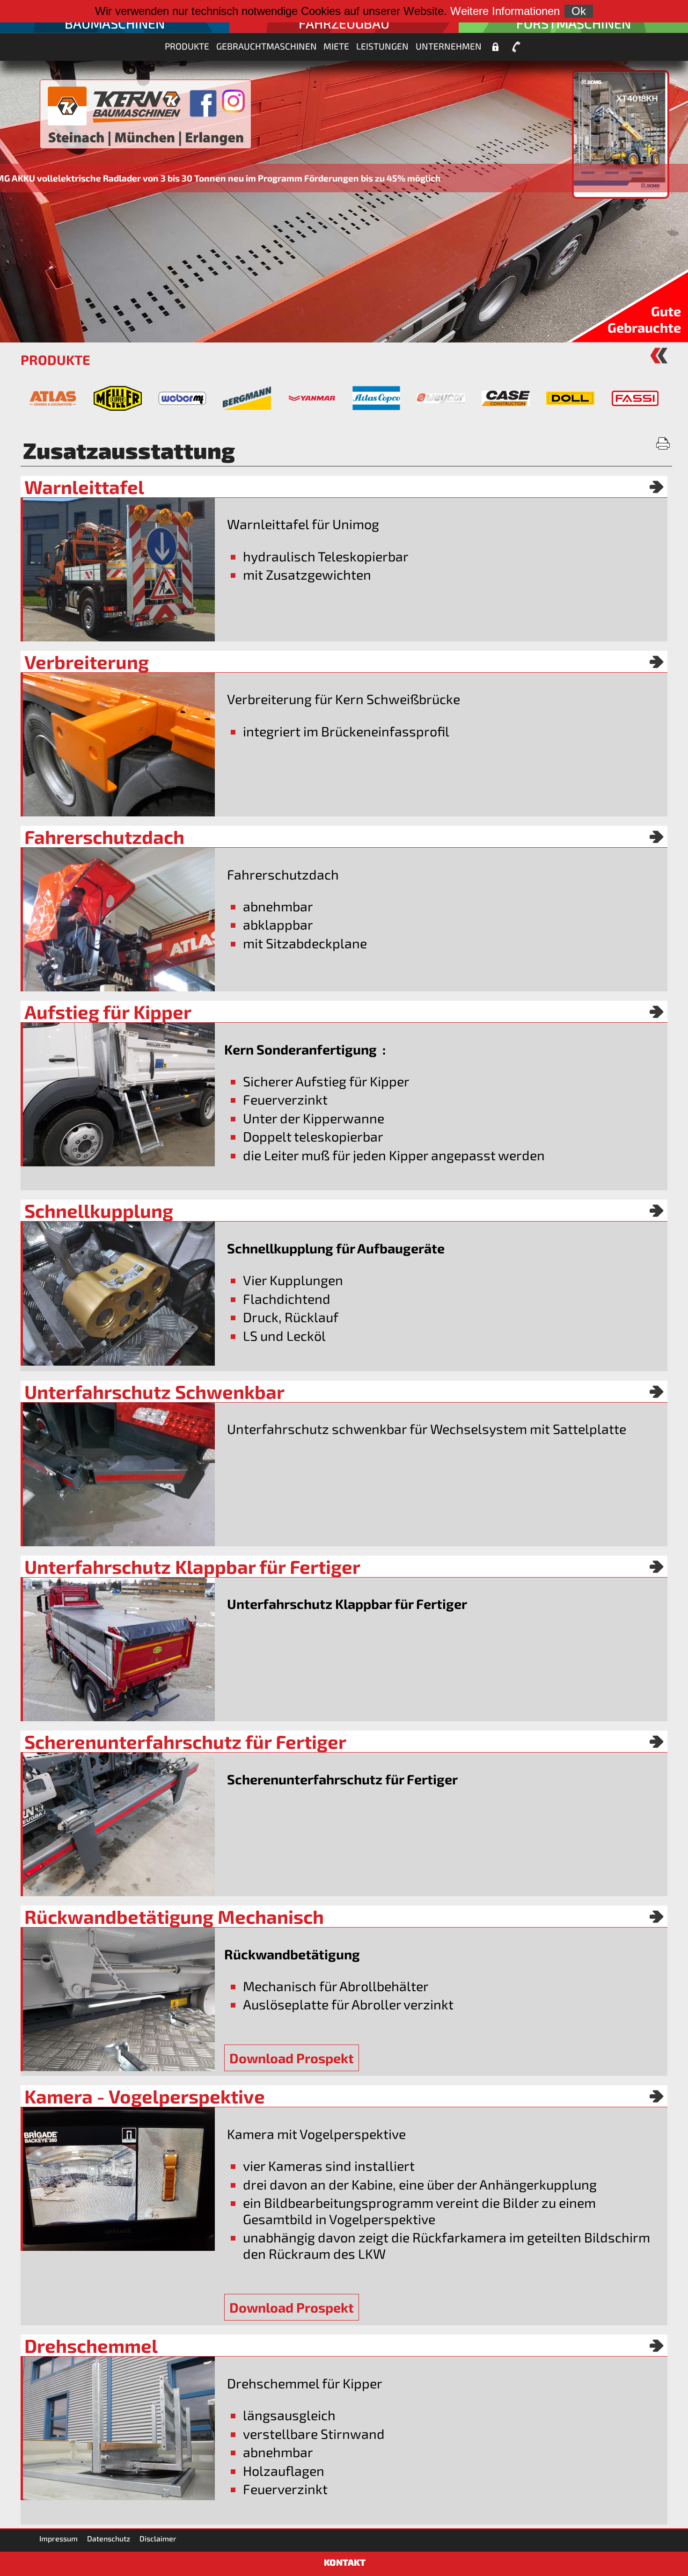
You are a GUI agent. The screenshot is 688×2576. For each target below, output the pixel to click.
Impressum (59, 2538)
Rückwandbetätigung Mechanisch (174, 1916)
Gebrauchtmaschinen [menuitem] (267, 46)
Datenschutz (109, 2538)
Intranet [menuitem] (495, 47)
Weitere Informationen (505, 11)
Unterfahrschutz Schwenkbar (154, 1391)
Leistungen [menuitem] (382, 46)
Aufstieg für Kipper (108, 1011)
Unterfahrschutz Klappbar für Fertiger (192, 1566)
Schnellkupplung (99, 1210)
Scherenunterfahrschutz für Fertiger (185, 1741)
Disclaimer (158, 2538)
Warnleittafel (84, 487)
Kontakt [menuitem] (516, 47)
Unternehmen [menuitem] (449, 46)
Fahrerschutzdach (104, 837)
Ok (579, 11)
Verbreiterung (87, 662)
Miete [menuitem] (336, 46)
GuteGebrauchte (644, 319)
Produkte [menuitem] (187, 46)
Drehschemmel (91, 2345)
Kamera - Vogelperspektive (145, 2096)
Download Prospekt (292, 2058)
